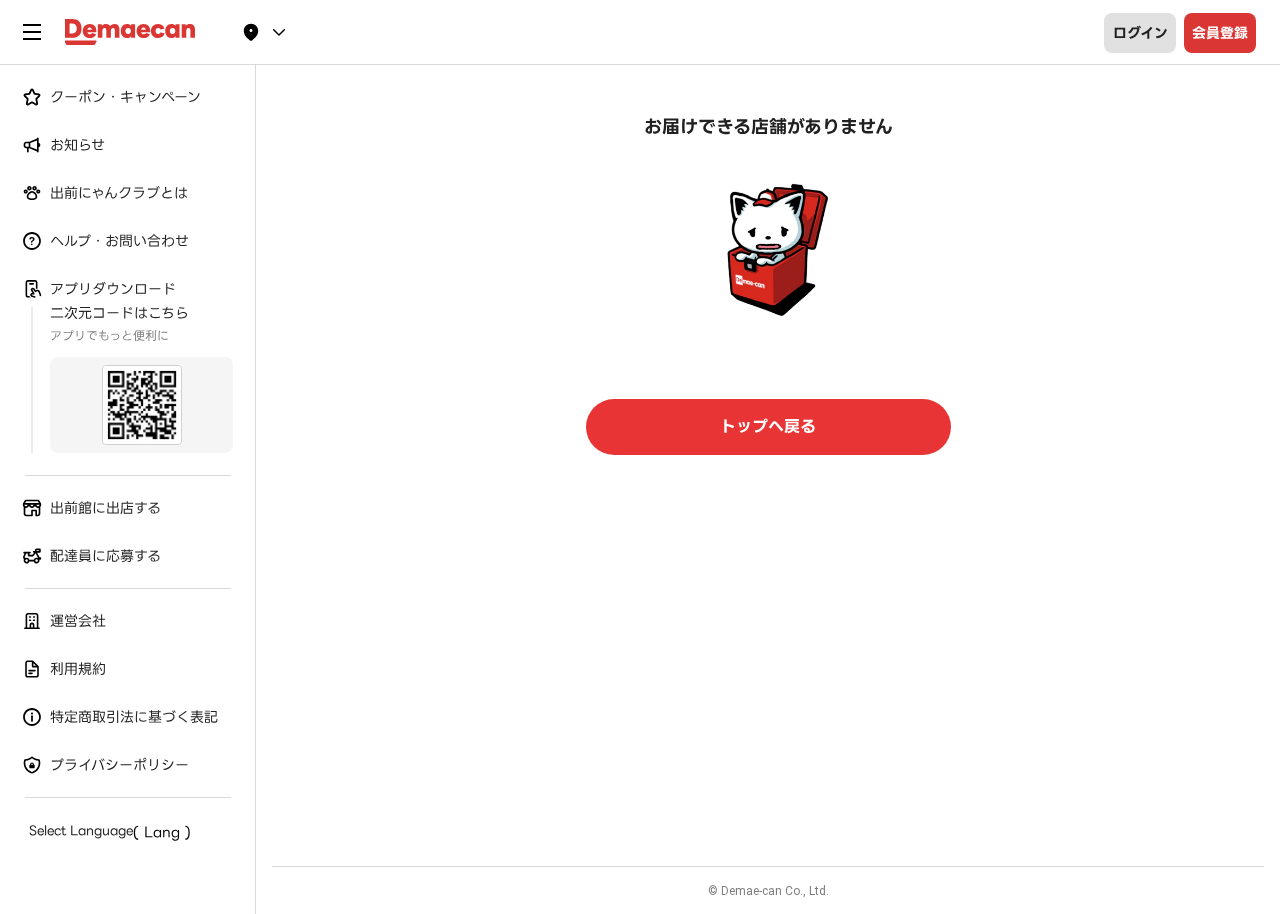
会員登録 (1220, 33)
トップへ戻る (768, 426)
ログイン (1140, 33)
